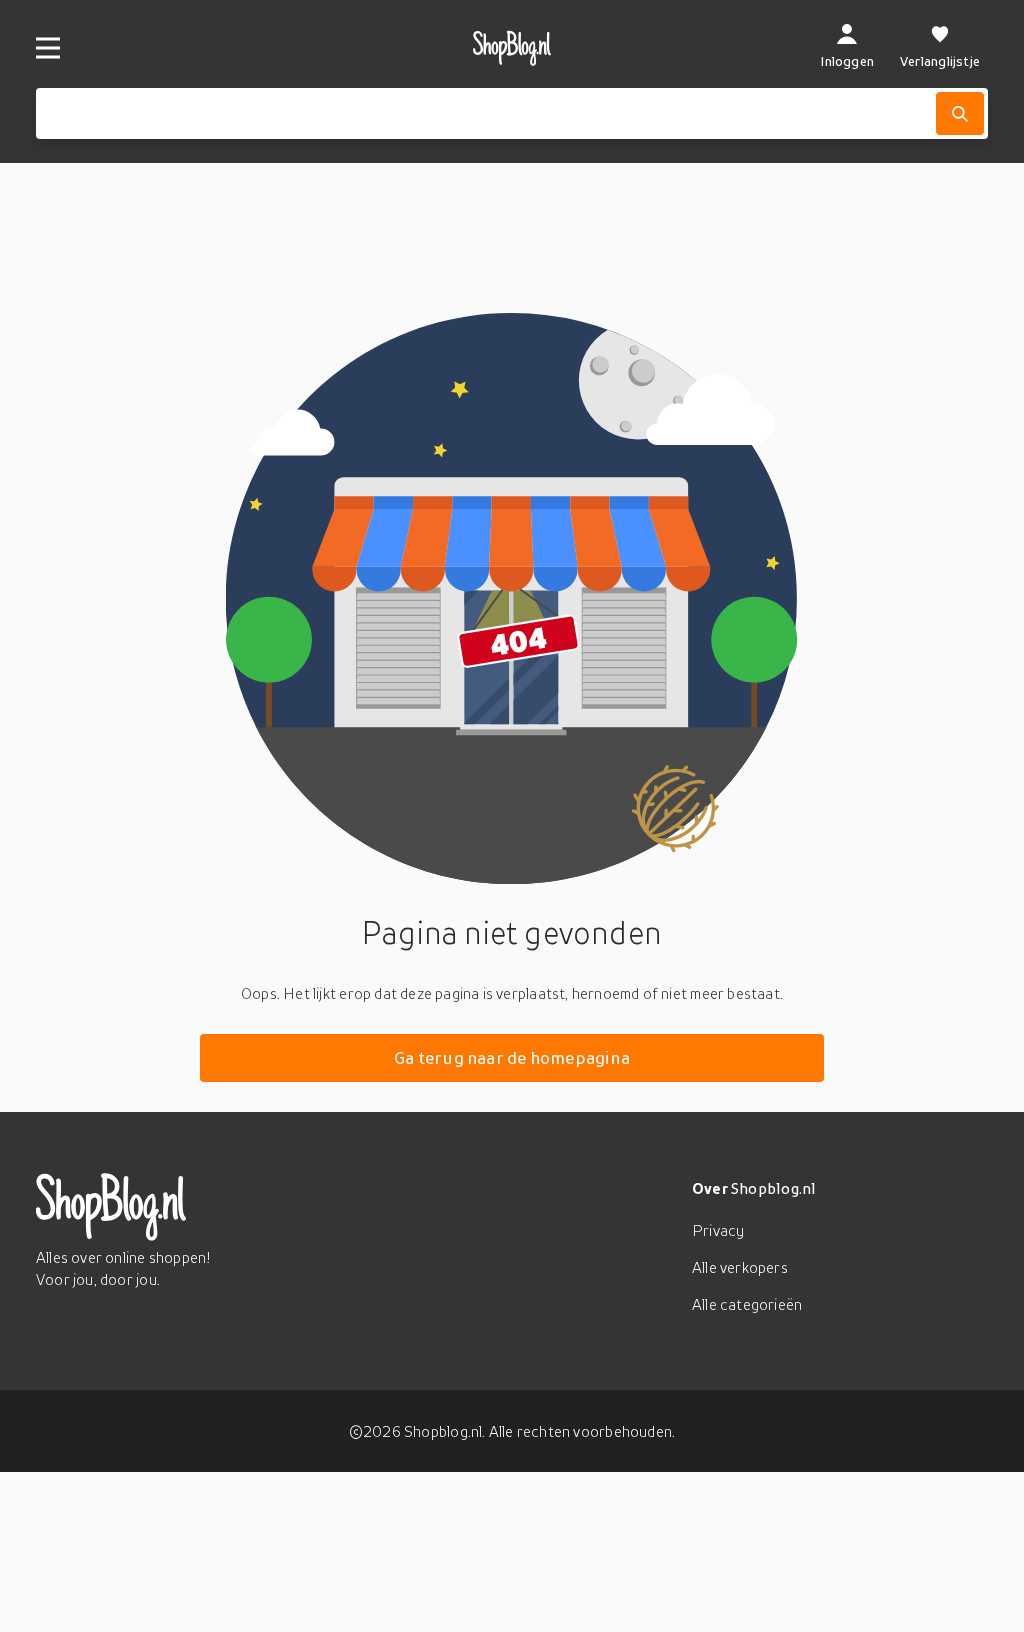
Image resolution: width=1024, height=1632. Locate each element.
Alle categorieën (747, 1304)
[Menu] (48, 48)
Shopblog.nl (773, 1188)
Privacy (718, 1230)
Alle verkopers (740, 1267)
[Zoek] (960, 113)
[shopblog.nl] (512, 48)
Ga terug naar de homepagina (512, 1057)
